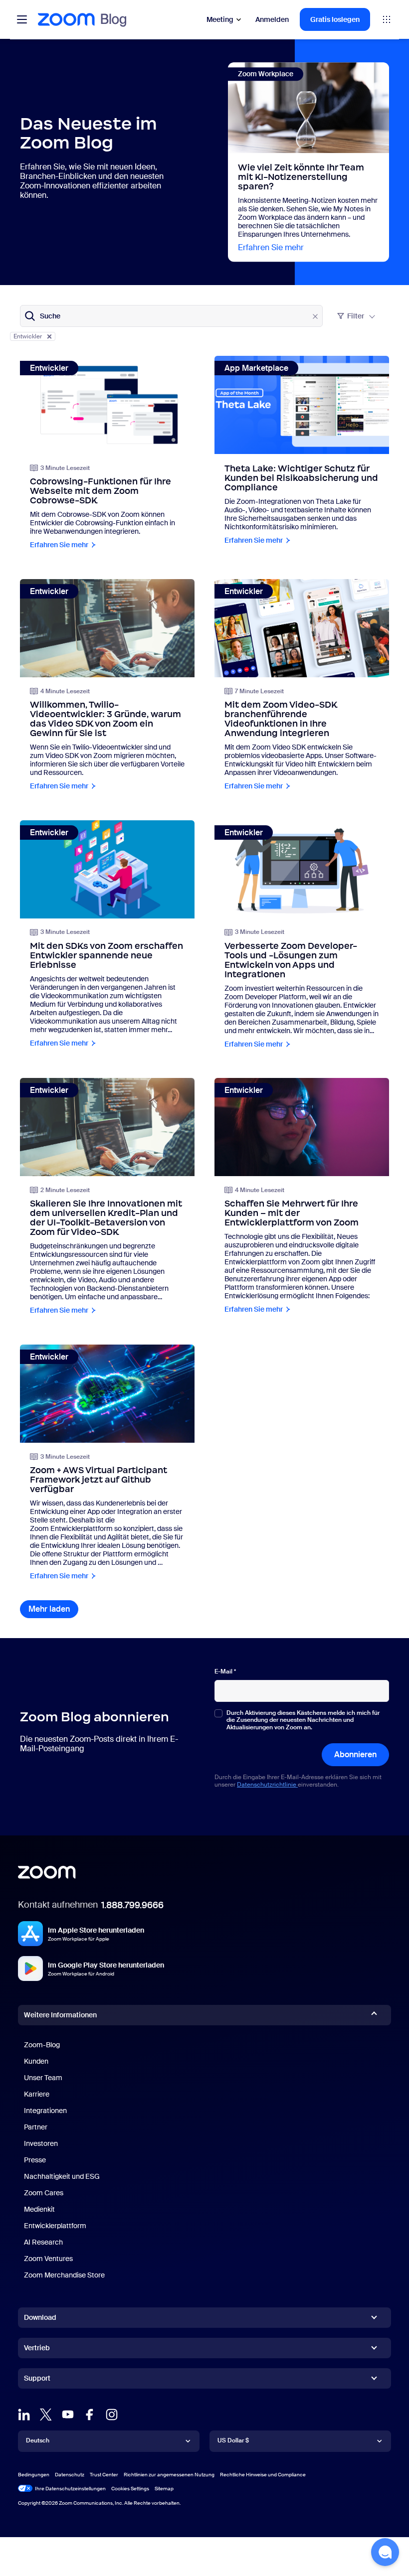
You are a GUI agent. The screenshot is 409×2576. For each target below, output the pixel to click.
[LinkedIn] (24, 2415)
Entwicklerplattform (55, 2226)
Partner (36, 2127)
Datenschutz (70, 2475)
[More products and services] (387, 19)
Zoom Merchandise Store (64, 2275)
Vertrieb (37, 2348)
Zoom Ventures (48, 2259)
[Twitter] (46, 2415)
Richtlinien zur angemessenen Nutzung (169, 2475)
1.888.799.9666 (132, 1905)
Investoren (41, 2143)
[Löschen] (315, 316)
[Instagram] (112, 2415)
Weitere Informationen (60, 2015)
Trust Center (104, 2475)
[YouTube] (68, 2415)
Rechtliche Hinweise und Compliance (263, 2475)
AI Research (43, 2242)
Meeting (220, 19)
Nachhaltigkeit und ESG (62, 2176)
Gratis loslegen (335, 19)
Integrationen (45, 2111)
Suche (50, 316)
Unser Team (43, 2078)
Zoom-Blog (42, 2045)
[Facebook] (90, 2415)
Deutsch (38, 2440)
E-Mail (225, 1671)
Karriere (37, 2094)
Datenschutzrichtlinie (267, 1785)
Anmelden (272, 19)
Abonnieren (355, 1754)
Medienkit (39, 2209)
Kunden (36, 2061)
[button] (385, 2552)
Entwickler (28, 336)
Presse (35, 2160)
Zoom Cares (44, 2193)
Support (37, 2380)
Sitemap (164, 2489)
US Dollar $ (233, 2440)
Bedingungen (34, 2475)
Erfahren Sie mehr (271, 247)
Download (40, 2317)
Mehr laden (53, 1609)
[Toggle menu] (22, 19)
